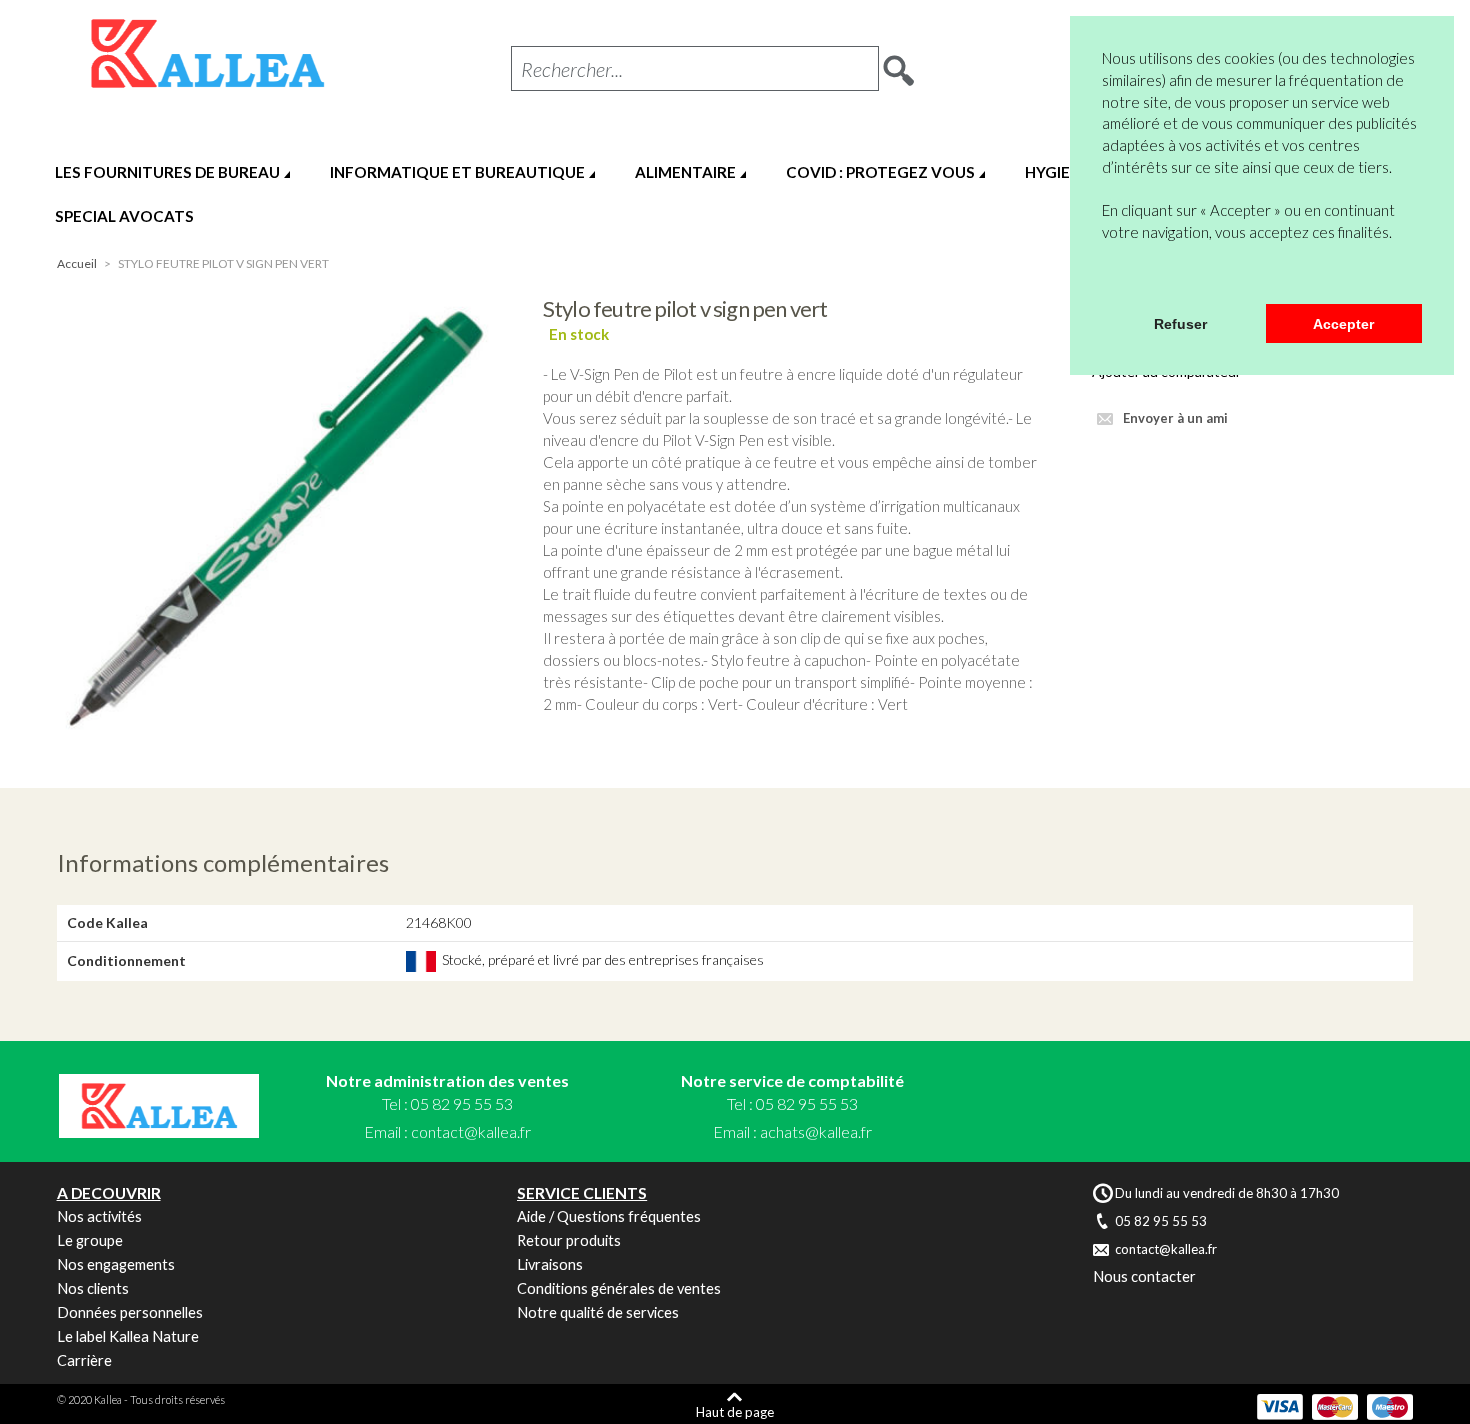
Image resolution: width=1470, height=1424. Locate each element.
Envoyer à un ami (1175, 418)
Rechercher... (572, 69)
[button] (1105, 278)
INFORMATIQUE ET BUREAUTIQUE (457, 172)
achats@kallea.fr (816, 1131)
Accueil (77, 263)
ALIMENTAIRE (685, 172)
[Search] (899, 63)
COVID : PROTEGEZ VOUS (880, 172)
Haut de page (735, 1411)
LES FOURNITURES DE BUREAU (167, 172)
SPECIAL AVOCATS (124, 216)
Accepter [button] (1343, 324)
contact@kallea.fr (471, 1131)
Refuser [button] (1180, 324)
